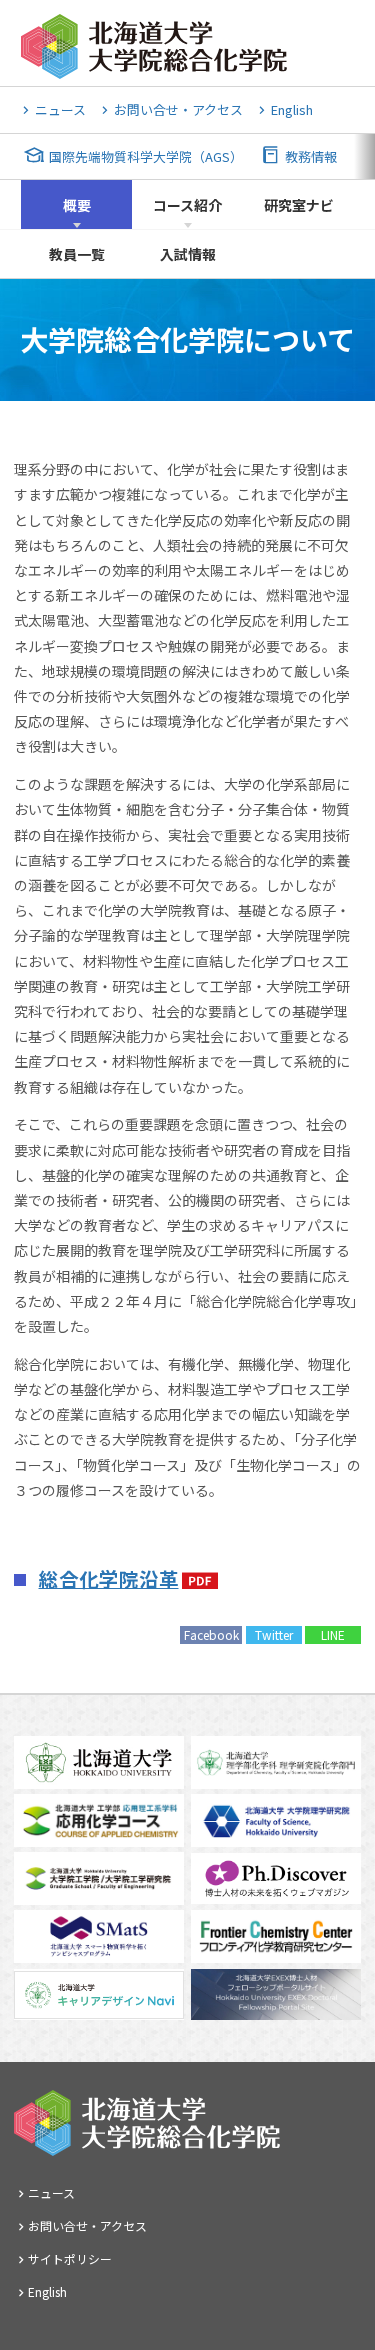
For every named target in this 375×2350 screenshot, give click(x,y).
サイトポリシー (70, 2258)
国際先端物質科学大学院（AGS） (146, 156)
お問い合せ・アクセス (178, 109)
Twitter (274, 1634)
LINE (333, 1634)
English (292, 109)
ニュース (60, 109)
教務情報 (311, 156)
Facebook (211, 1634)
